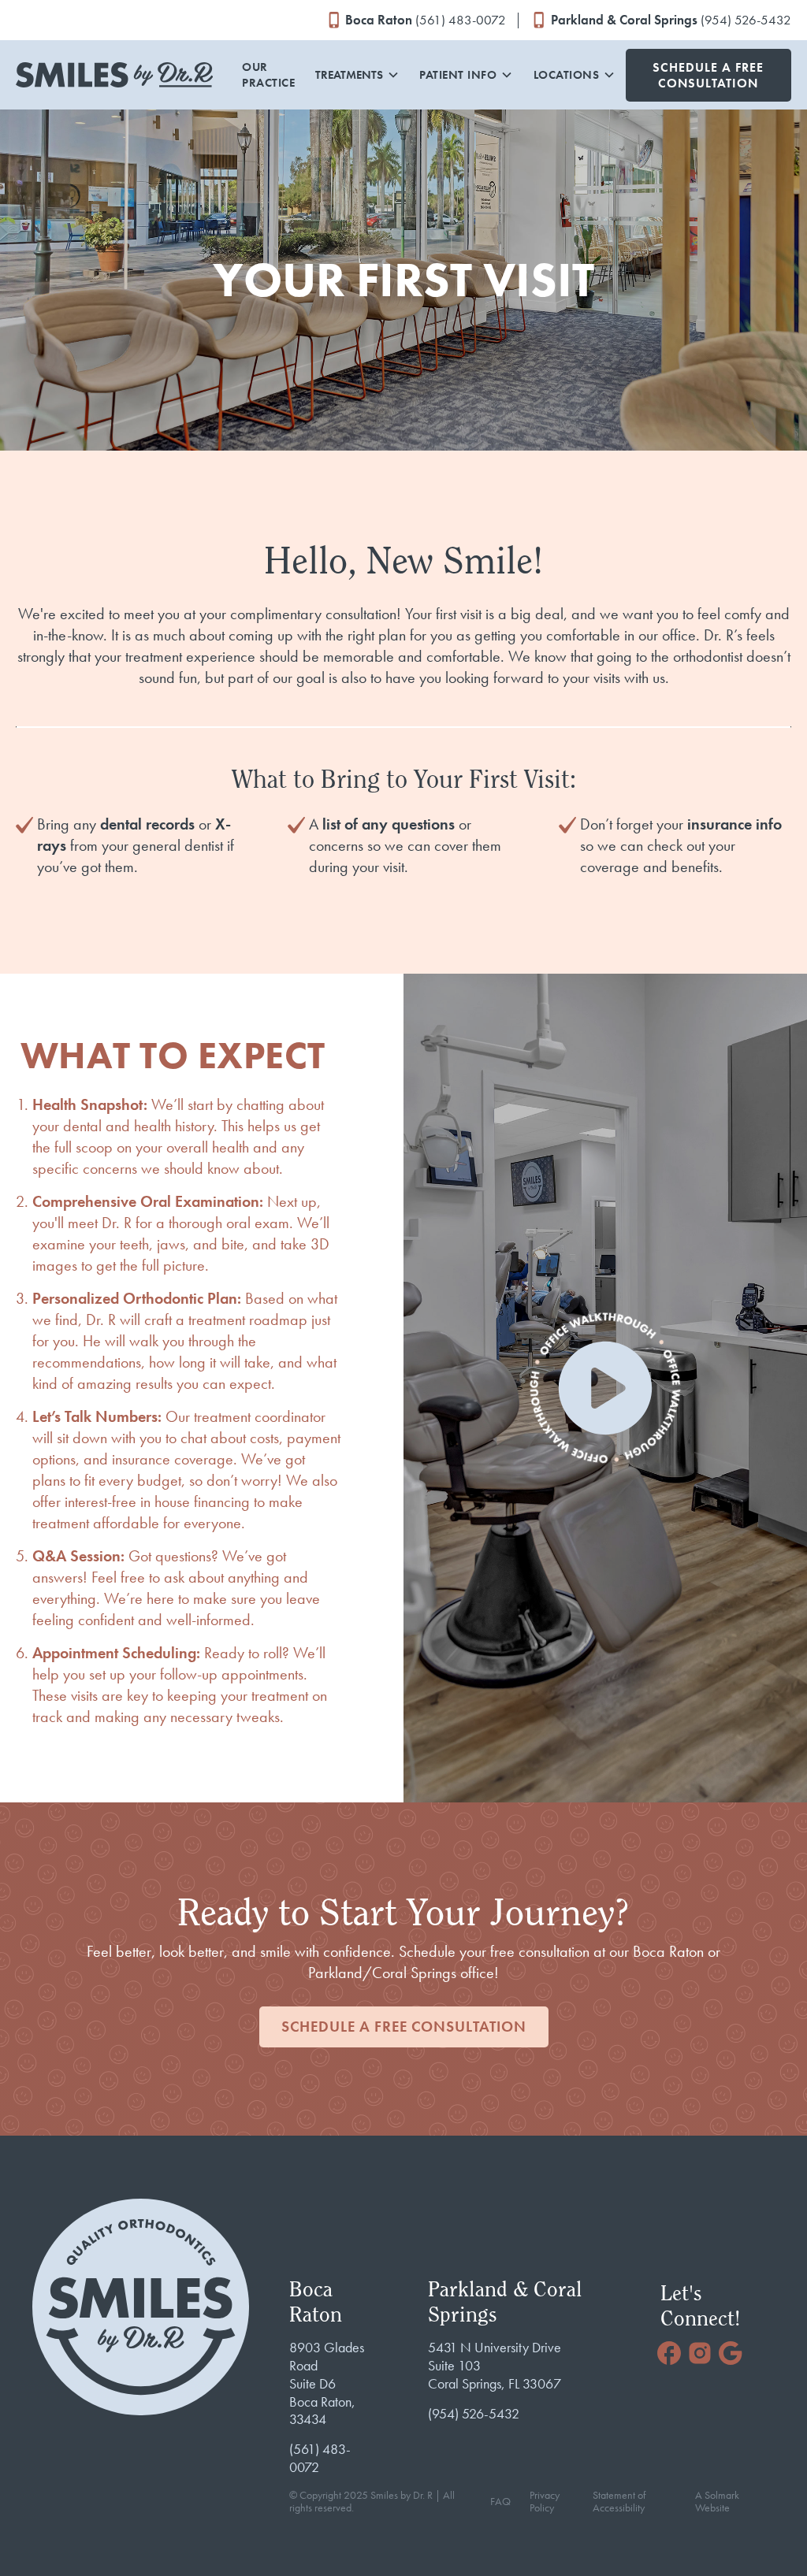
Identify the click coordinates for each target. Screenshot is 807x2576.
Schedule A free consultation (708, 75)
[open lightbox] (605, 1388)
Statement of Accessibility (619, 2502)
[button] (357, 75)
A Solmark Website (717, 2502)
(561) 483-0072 (320, 2458)
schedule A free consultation (404, 2027)
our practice (268, 75)
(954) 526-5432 (474, 2414)
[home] (114, 75)
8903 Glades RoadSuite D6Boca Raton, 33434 (327, 2383)
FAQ (500, 2502)
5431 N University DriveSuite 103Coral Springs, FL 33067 (495, 2366)
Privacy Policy (545, 2502)
